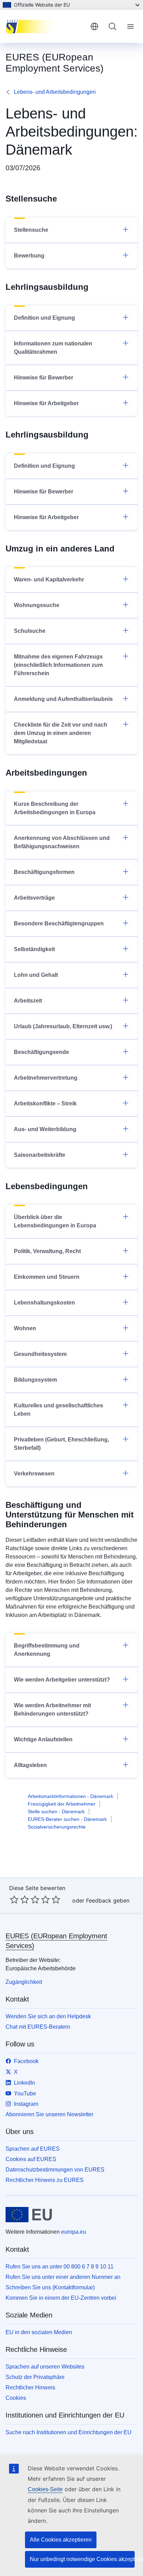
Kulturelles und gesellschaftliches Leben (58, 1410)
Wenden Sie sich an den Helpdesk (48, 2016)
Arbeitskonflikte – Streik (45, 1103)
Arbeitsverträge (34, 898)
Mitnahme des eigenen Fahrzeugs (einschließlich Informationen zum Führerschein (58, 665)
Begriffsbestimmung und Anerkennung (47, 1650)
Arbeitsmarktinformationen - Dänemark (70, 1796)
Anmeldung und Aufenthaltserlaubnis (63, 699)
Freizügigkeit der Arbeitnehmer (62, 1804)
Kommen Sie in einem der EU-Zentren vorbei (61, 2298)
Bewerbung (29, 256)
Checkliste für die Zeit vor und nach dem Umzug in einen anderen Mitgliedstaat (61, 733)
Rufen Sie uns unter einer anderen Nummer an (63, 2277)
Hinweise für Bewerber (44, 378)
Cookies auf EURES (31, 2159)
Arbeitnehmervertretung (46, 1078)
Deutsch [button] (94, 26)
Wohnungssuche (37, 605)
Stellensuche (31, 230)
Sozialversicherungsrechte (57, 1827)
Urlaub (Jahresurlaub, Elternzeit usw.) (63, 1026)
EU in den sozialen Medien (39, 2332)
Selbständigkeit (34, 949)
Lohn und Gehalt (36, 975)
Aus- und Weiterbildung (45, 1129)
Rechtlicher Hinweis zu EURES (45, 2180)
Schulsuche (30, 631)
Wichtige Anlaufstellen (43, 1739)
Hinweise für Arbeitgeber (46, 403)
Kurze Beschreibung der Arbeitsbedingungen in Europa (55, 808)
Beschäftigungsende (41, 1052)
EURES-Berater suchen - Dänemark (67, 1819)
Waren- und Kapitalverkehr (49, 579)
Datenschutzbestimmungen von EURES (55, 2170)
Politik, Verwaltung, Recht (47, 1251)
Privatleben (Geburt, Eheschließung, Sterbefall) (61, 1444)
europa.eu (74, 2232)
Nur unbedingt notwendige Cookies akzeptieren (82, 2559)
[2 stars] (19, 1899)
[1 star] (14, 1899)
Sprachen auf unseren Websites (45, 2367)
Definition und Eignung (44, 318)
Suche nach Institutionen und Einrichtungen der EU (69, 2432)
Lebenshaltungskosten (44, 1303)
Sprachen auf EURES (33, 2149)
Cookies (16, 2398)
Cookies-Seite (45, 2489)
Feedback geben (108, 1900)
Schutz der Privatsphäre (35, 2377)
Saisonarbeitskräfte (40, 1155)
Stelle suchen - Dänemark (56, 1812)
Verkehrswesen (34, 1474)
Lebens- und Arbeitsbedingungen (55, 92)
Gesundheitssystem (40, 1354)
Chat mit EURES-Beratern (38, 2027)
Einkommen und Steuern (47, 1277)
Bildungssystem (35, 1380)
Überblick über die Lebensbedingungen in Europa (55, 1221)
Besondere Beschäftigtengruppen (59, 923)
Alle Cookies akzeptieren (61, 2540)
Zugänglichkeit (24, 1982)
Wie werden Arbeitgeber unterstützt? (62, 1680)
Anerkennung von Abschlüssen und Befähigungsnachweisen (62, 842)
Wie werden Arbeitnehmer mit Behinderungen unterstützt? (52, 1710)
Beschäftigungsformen (44, 872)
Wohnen (25, 1328)
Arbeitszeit (28, 1001)
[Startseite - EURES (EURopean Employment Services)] (45, 26)
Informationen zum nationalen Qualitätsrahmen (53, 348)
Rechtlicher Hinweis (30, 2387)
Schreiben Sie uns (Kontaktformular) (50, 2287)
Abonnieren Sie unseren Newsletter (49, 2114)
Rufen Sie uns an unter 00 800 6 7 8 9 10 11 (60, 2267)
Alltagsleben (30, 1765)
